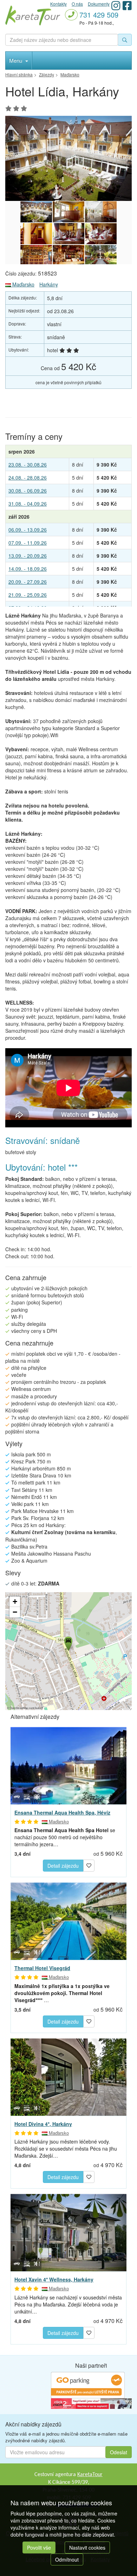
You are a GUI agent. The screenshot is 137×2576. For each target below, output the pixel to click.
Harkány (49, 284)
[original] (68, 212)
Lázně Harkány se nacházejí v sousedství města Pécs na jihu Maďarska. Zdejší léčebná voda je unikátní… (68, 2304)
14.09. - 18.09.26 (28, 569)
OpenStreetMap (19, 1708)
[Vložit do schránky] (89, 1865)
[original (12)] (101, 234)
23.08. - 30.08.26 (28, 464)
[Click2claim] (91, 2403)
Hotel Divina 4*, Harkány (43, 2124)
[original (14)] (68, 255)
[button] (68, 1643)
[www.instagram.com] (116, 5)
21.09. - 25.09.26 (28, 595)
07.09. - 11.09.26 (28, 543)
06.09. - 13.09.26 (28, 530)
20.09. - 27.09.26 (28, 582)
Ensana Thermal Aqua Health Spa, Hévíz (62, 1812)
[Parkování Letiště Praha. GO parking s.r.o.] (88, 2385)
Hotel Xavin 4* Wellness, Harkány (54, 2279)
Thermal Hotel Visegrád (42, 1968)
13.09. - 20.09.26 (28, 556)
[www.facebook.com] (127, 5)
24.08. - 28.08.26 (28, 477)
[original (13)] (36, 255)
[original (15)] (101, 255)
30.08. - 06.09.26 (28, 490)
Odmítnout (67, 2559)
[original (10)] (36, 234)
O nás (77, 4)
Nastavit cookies (87, 2547)
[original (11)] (68, 234)
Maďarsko (23, 284)
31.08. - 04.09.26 (28, 504)
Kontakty (58, 4)
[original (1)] (101, 212)
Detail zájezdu (63, 1866)
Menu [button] (16, 60)
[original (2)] (68, 158)
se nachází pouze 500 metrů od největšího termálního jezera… (65, 1837)
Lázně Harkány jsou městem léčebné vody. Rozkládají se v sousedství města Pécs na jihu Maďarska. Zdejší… (66, 2148)
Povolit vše (39, 2547)
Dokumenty (99, 4)
